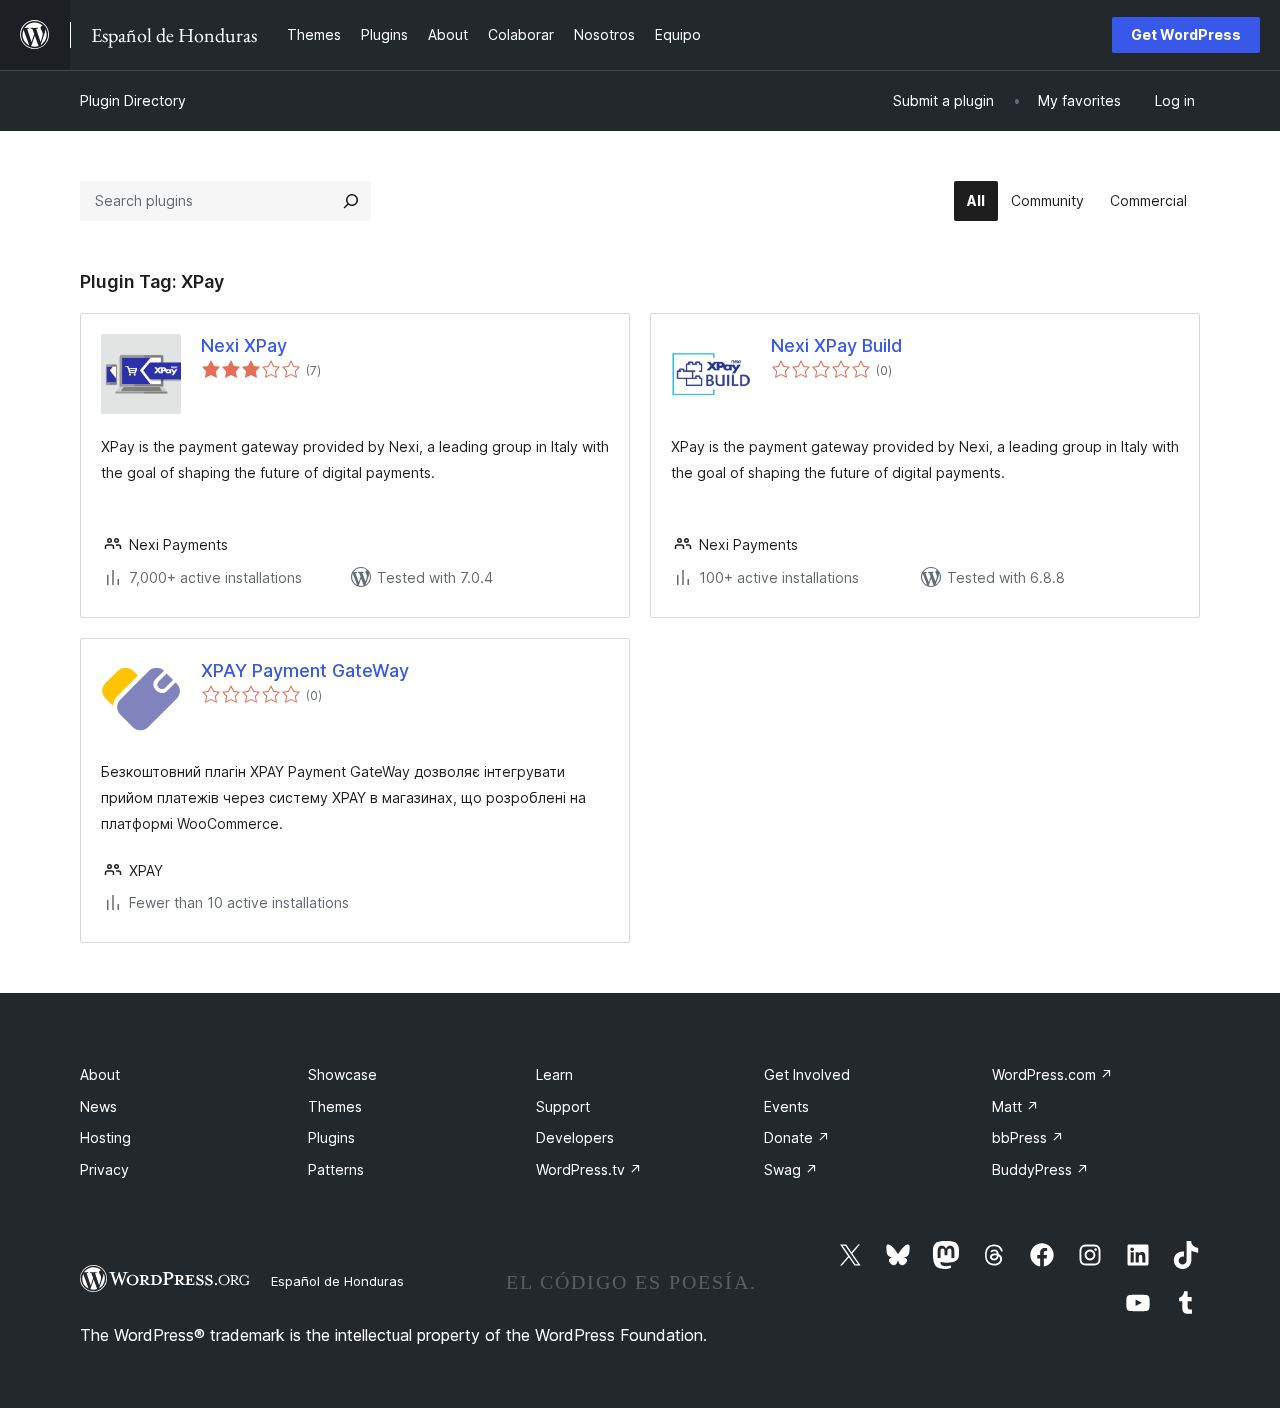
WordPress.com (1052, 1074)
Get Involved (807, 1074)
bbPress (1028, 1137)
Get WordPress (1186, 34)
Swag (791, 1169)
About (100, 1074)
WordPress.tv (589, 1169)
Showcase (342, 1074)
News (98, 1106)
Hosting (105, 1137)
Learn (554, 1074)
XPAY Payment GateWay (305, 670)
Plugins (331, 1137)
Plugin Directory (133, 100)
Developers (575, 1137)
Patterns (336, 1169)
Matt (1015, 1106)
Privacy (104, 1169)
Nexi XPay (244, 345)
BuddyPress (1040, 1169)
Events (786, 1106)
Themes (335, 1106)
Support (563, 1106)
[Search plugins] (351, 201)
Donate (797, 1137)
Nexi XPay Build (836, 345)
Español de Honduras (337, 1281)
